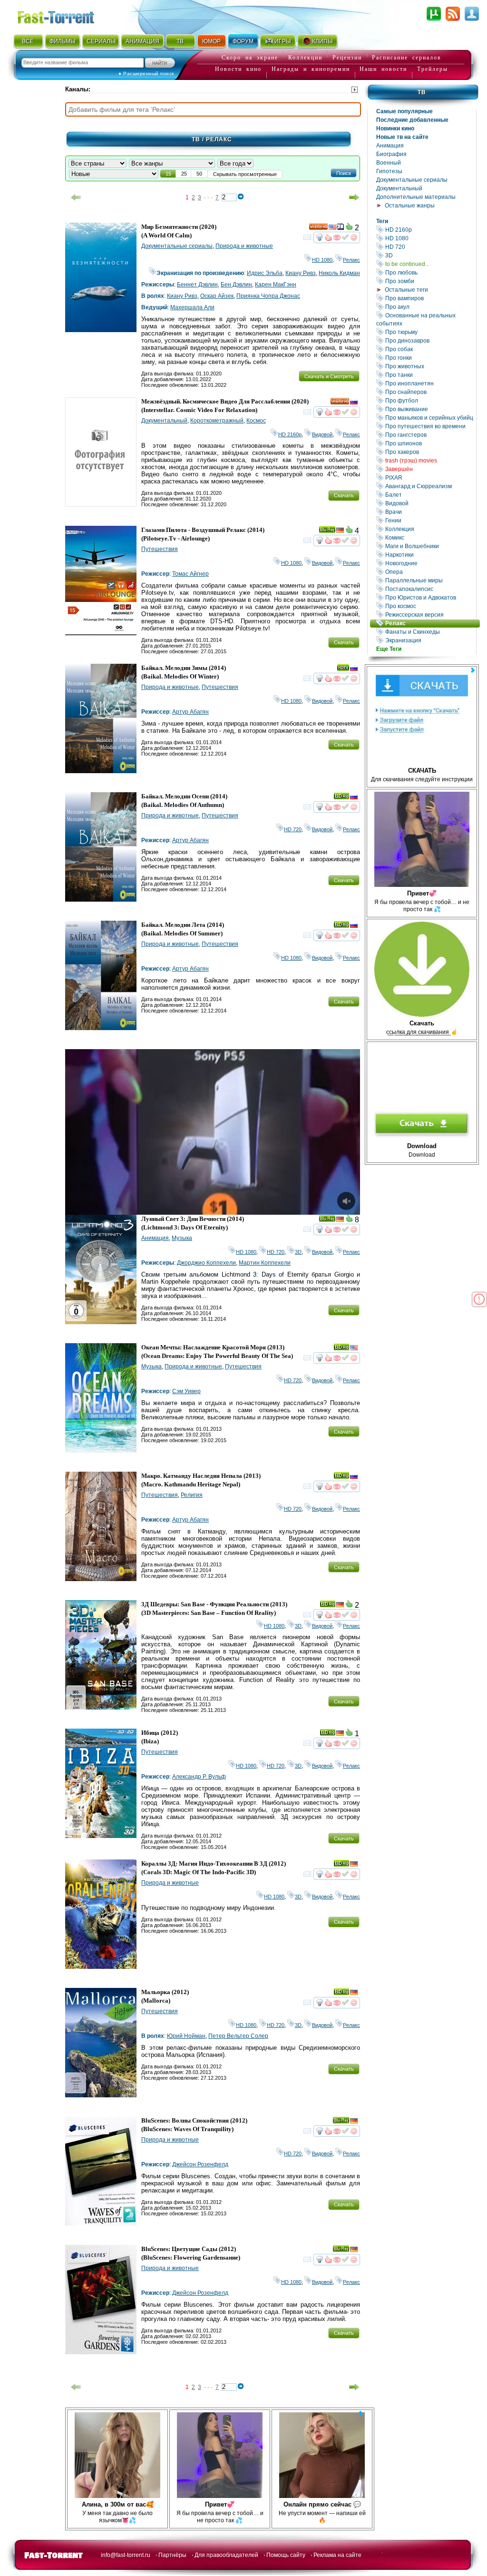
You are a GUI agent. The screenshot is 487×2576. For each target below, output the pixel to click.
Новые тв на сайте (402, 137)
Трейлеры (433, 69)
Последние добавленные (412, 120)
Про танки (430, 375)
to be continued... (430, 264)
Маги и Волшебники (430, 546)
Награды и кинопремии (311, 69)
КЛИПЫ (322, 41)
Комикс (430, 537)
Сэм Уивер (186, 1391)
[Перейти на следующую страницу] (354, 197)
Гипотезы (389, 171)
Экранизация (430, 640)
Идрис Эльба (265, 273)
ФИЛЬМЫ (63, 41)
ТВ (180, 41)
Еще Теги (389, 649)
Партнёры (172, 2555)
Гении (430, 520)
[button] (344, 173)
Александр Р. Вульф (199, 1777)
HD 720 (430, 247)
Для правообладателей (226, 2555)
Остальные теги (406, 290)
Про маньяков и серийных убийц (430, 418)
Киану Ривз (301, 273)
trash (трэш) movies (430, 460)
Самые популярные (404, 111)
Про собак (430, 349)
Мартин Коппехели (265, 1263)
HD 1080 (430, 238)
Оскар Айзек (217, 296)
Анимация (390, 146)
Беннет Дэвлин (197, 285)
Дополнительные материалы (416, 197)
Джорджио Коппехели (206, 1263)
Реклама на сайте (337, 2555)
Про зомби (430, 281)
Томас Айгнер (190, 574)
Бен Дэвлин (236, 285)
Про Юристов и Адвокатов (430, 597)
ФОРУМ (243, 41)
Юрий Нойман (186, 2036)
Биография (391, 154)
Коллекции (305, 58)
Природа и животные (244, 246)
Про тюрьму (430, 332)
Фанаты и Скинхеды (430, 632)
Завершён (430, 469)
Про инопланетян (430, 383)
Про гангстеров (430, 435)
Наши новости (383, 69)
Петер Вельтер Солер (238, 2036)
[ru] (354, 403)
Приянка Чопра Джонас (268, 296)
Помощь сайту (286, 2555)
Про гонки (430, 358)
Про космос (430, 606)
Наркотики (430, 555)
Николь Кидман (339, 273)
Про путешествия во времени (430, 426)
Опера (430, 572)
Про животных (430, 366)
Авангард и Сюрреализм (430, 486)
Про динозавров (430, 340)
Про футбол (430, 400)
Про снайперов (430, 392)
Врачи (430, 512)
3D (430, 255)
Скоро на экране (250, 58)
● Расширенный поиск (146, 74)
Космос (256, 421)
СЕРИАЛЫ (101, 41)
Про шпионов (430, 443)
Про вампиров (430, 298)
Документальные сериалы (412, 180)
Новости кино (238, 69)
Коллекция (430, 529)
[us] (332, 228)
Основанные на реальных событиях (426, 319)
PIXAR (430, 477)
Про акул (430, 307)
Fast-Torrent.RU (65, 15)
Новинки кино (395, 128)
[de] (340, 531)
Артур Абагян (190, 712)
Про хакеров (430, 452)
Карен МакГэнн (276, 285)
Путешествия (160, 549)
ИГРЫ (283, 41)
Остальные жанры (410, 206)
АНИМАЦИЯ (142, 41)
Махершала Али (192, 307)
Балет (430, 495)
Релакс (432, 623)
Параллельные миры (430, 580)
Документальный (399, 188)
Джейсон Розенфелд (200, 2164)
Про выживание (430, 409)
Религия (192, 1495)
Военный (389, 163)
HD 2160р (430, 230)
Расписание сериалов (407, 58)
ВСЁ (28, 41)
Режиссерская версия (430, 615)
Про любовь (430, 272)
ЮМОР (211, 41)
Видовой (430, 503)
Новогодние (430, 563)
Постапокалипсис (430, 589)
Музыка (182, 1238)
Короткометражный (217, 421)
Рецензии (347, 58)
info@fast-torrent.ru (126, 2555)
